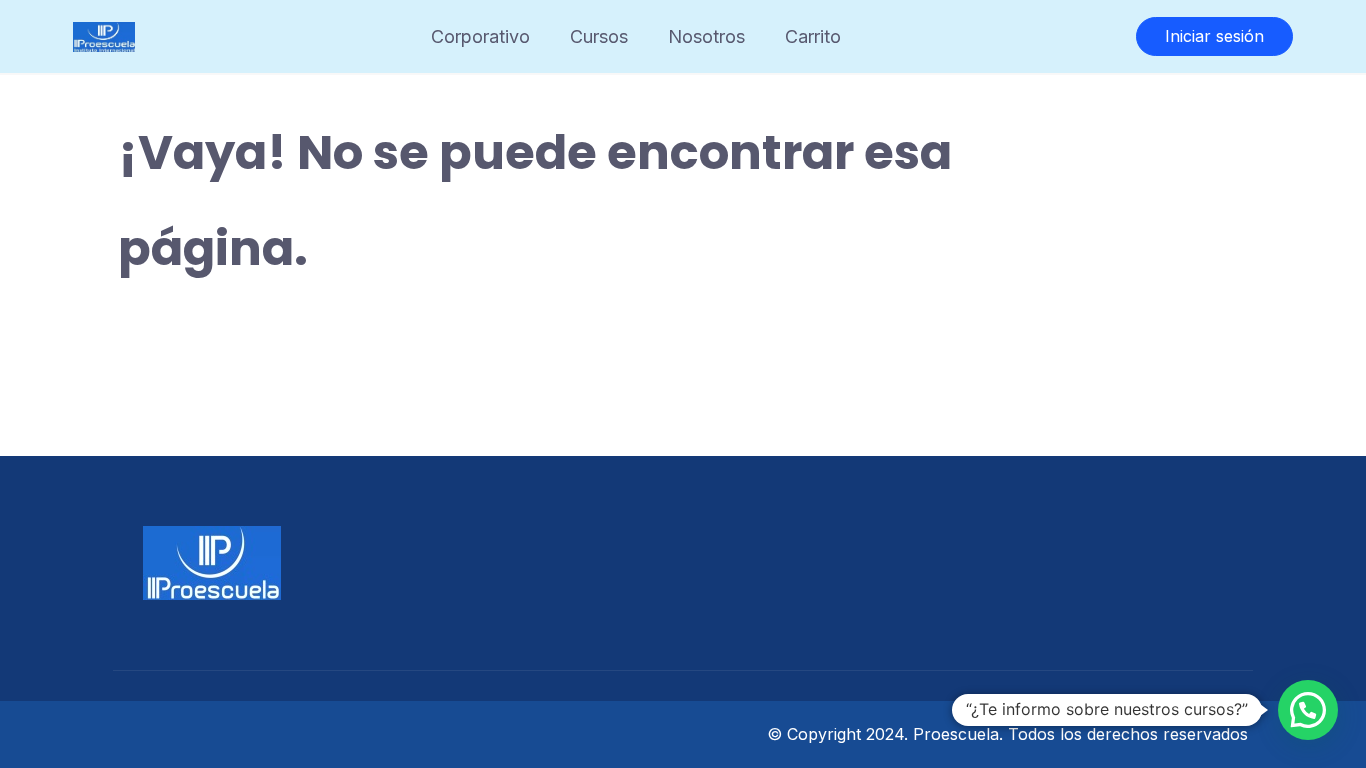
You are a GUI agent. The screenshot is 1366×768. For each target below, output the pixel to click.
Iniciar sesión (1214, 36)
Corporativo (480, 36)
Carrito (813, 36)
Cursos (599, 36)
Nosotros (706, 36)
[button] (1308, 710)
